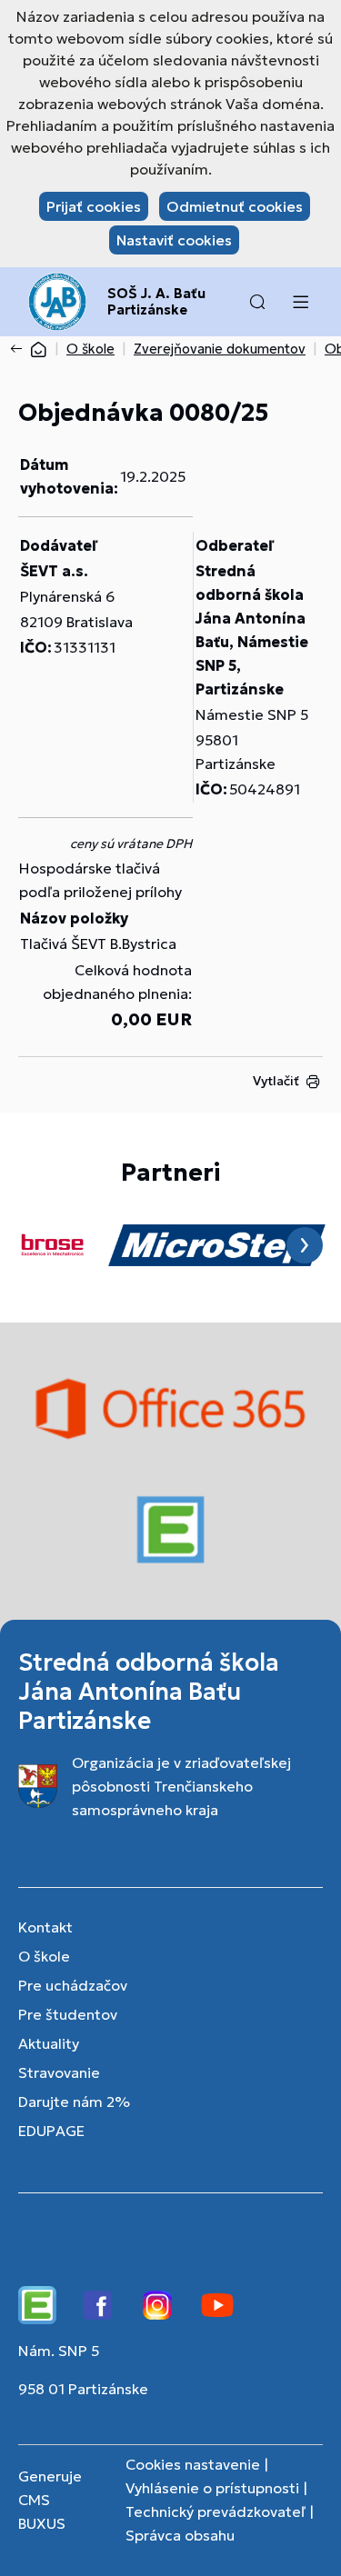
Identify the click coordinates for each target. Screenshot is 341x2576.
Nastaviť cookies (174, 240)
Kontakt (45, 1927)
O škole (90, 349)
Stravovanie (59, 2072)
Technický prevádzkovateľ (216, 2511)
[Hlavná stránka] (38, 349)
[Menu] (300, 302)
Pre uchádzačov (73, 1985)
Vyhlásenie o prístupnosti (212, 2488)
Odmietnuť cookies (235, 206)
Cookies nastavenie (193, 2464)
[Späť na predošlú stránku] (20, 349)
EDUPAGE (51, 2131)
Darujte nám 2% (74, 2102)
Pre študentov (68, 2014)
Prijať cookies (94, 206)
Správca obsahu (180, 2535)
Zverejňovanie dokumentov (220, 349)
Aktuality (49, 2043)
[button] (257, 302)
